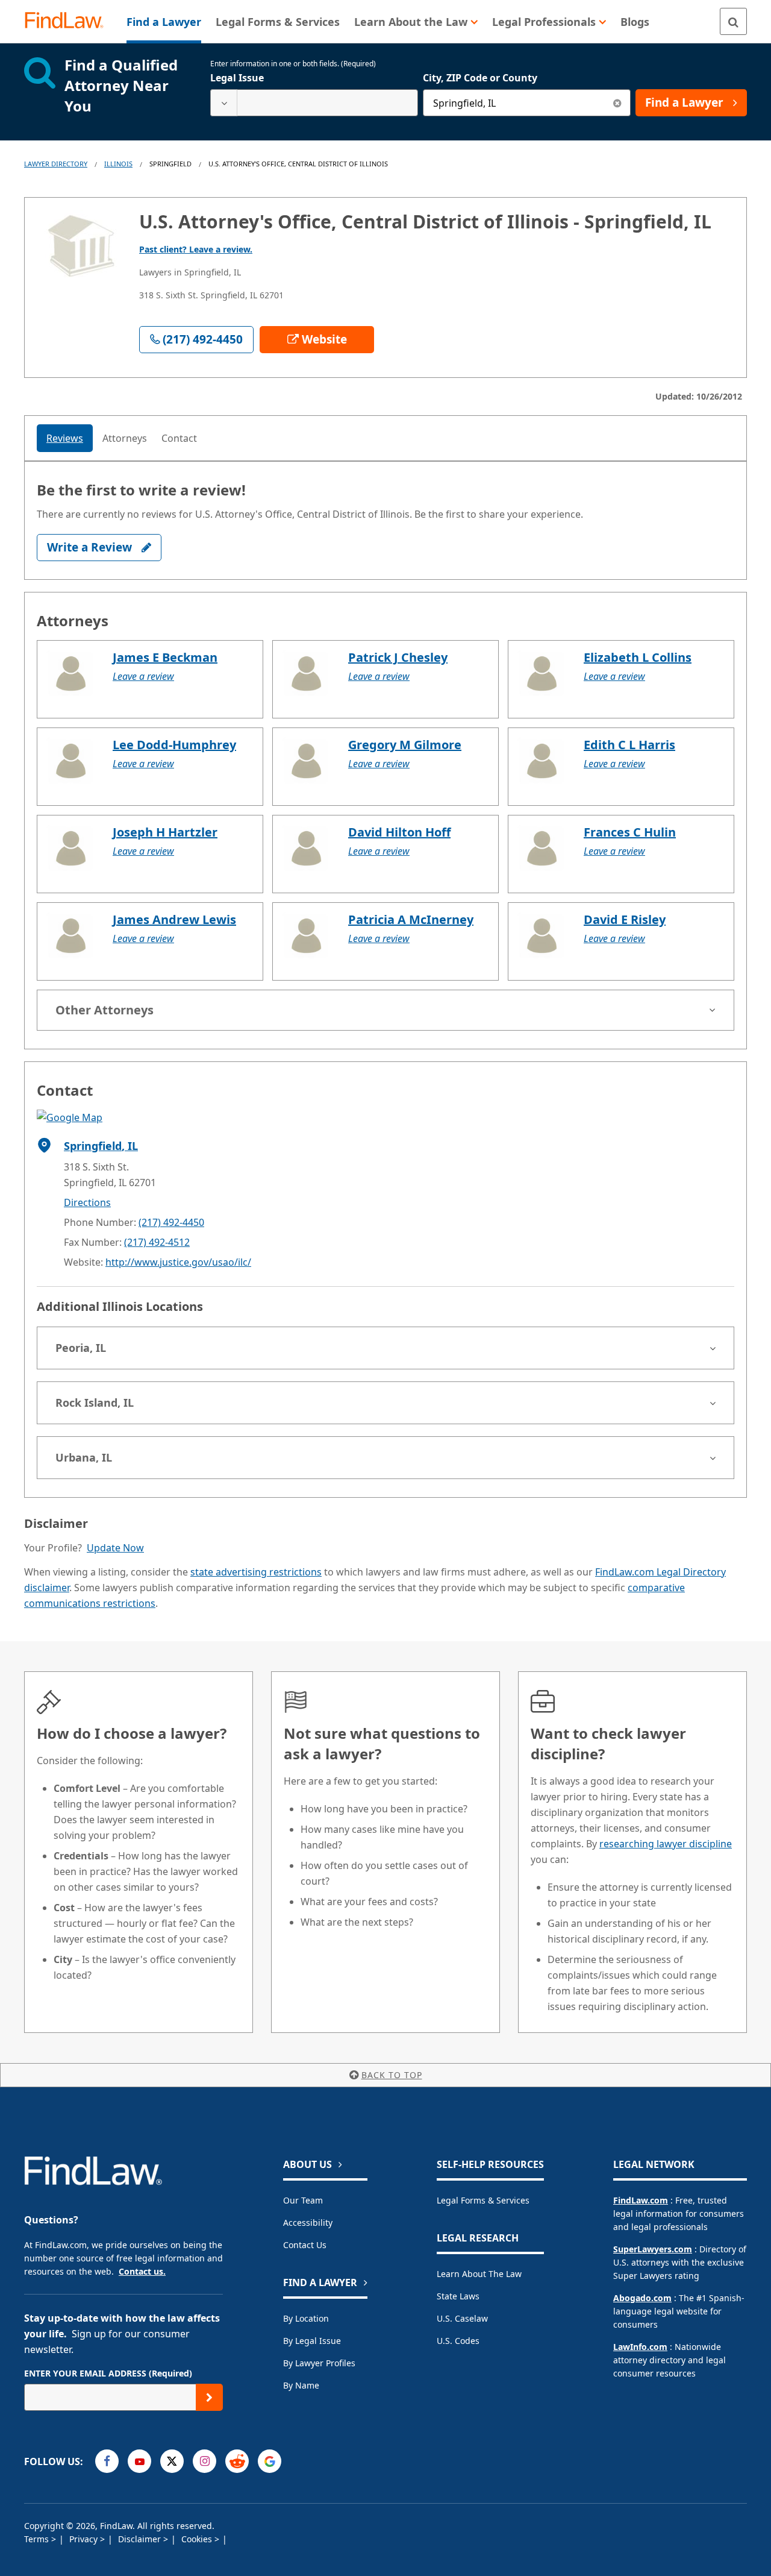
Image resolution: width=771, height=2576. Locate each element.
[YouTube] (139, 2461)
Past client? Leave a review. (196, 249)
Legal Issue (237, 78)
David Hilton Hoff (399, 832)
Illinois (118, 164)
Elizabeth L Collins (638, 657)
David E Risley (625, 919)
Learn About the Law (479, 2274)
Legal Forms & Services (483, 2200)
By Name (301, 2385)
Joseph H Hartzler (165, 832)
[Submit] (209, 2397)
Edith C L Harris (629, 745)
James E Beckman (165, 657)
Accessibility (308, 2223)
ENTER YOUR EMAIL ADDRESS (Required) (108, 2373)
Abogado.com (642, 2298)
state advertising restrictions (256, 1572)
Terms (38, 2539)
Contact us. (142, 2271)
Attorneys (125, 438)
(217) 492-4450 (171, 1222)
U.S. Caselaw (462, 2318)
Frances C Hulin (630, 832)
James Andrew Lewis (174, 919)
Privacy (85, 2539)
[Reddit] (237, 2461)
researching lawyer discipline (666, 1844)
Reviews (65, 438)
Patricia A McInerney (411, 919)
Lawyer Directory (56, 164)
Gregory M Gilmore (405, 745)
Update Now (115, 1548)
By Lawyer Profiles (319, 2363)
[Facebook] (107, 2461)
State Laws (458, 2296)
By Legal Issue (312, 2341)
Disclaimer (141, 2539)
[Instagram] (204, 2461)
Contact (179, 438)
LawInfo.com (640, 2347)
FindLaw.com (641, 2200)
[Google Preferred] (270, 2461)
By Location (306, 2318)
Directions (87, 1202)
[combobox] (314, 103)
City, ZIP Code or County (480, 78)
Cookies (198, 2539)
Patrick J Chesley (398, 657)
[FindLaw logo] (69, 21)
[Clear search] (617, 103)
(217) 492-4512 (157, 1242)
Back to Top (392, 2075)
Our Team (303, 2200)
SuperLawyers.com (653, 2249)
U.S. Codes (458, 2341)
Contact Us (305, 2245)
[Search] (733, 21)
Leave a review (143, 676)
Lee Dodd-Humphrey (174, 745)
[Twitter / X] (172, 2461)
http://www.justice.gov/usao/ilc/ (178, 1262)
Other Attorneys (105, 1010)
